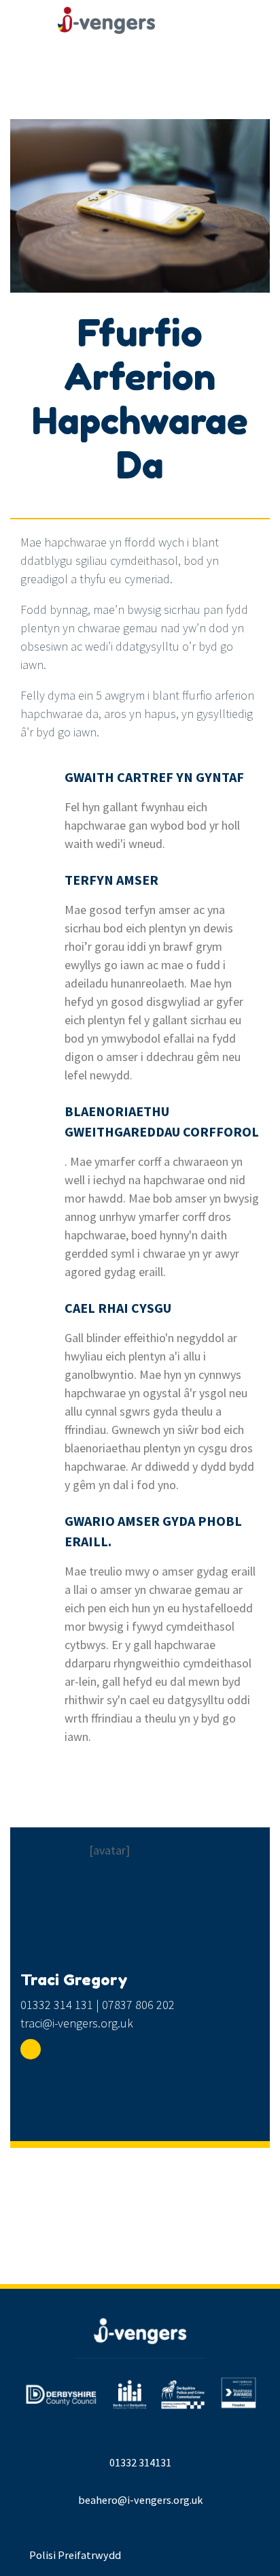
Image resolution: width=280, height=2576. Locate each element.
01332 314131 (140, 2462)
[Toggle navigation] (213, 31)
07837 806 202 (138, 2005)
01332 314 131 (57, 2005)
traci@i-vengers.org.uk (77, 2023)
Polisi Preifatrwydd (75, 2555)
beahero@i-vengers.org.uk (140, 2500)
